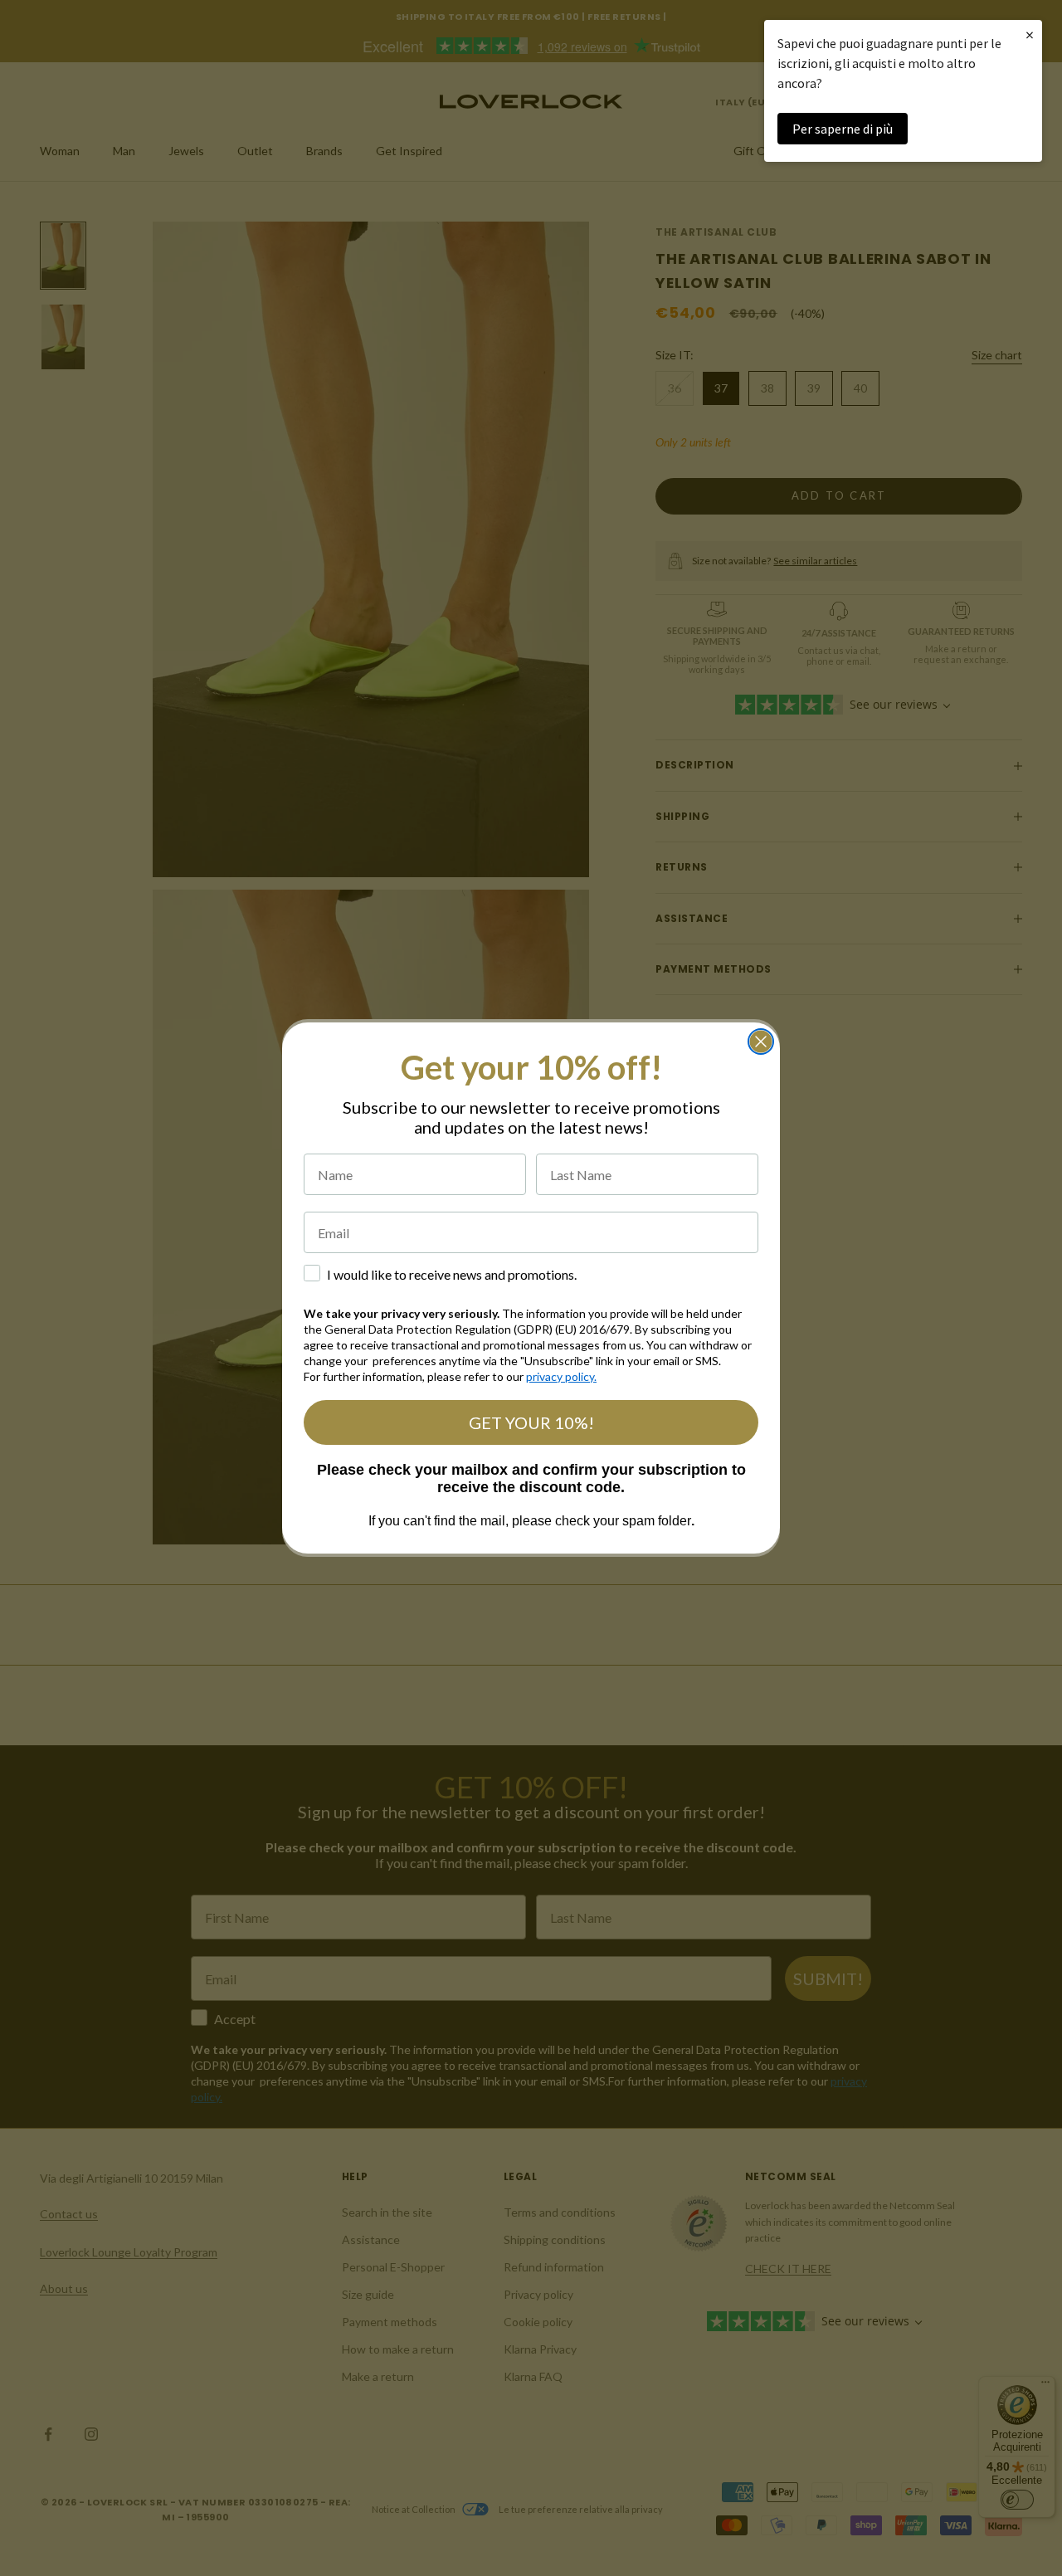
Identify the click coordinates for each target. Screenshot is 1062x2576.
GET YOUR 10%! (531, 1422)
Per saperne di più (843, 129)
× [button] (1030, 34)
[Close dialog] (761, 1042)
